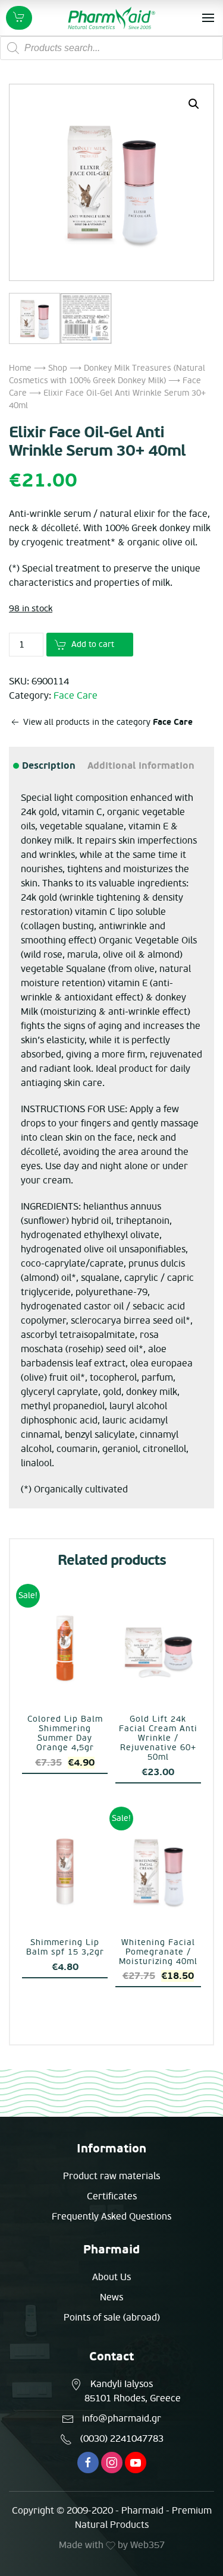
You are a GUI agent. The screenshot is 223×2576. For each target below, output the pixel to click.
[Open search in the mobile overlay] (111, 48)
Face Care (76, 696)
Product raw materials (111, 2176)
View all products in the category (107, 722)
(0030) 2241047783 (122, 2439)
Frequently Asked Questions (111, 2217)
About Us (111, 2277)
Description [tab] (48, 766)
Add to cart (93, 644)
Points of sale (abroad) (112, 2318)
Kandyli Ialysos (122, 2384)
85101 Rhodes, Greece (133, 2398)
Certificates (112, 2196)
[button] (194, 104)
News (111, 2297)
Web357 (147, 2545)
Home (20, 368)
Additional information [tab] (141, 766)
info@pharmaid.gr (122, 2419)
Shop (58, 368)
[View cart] (19, 18)
